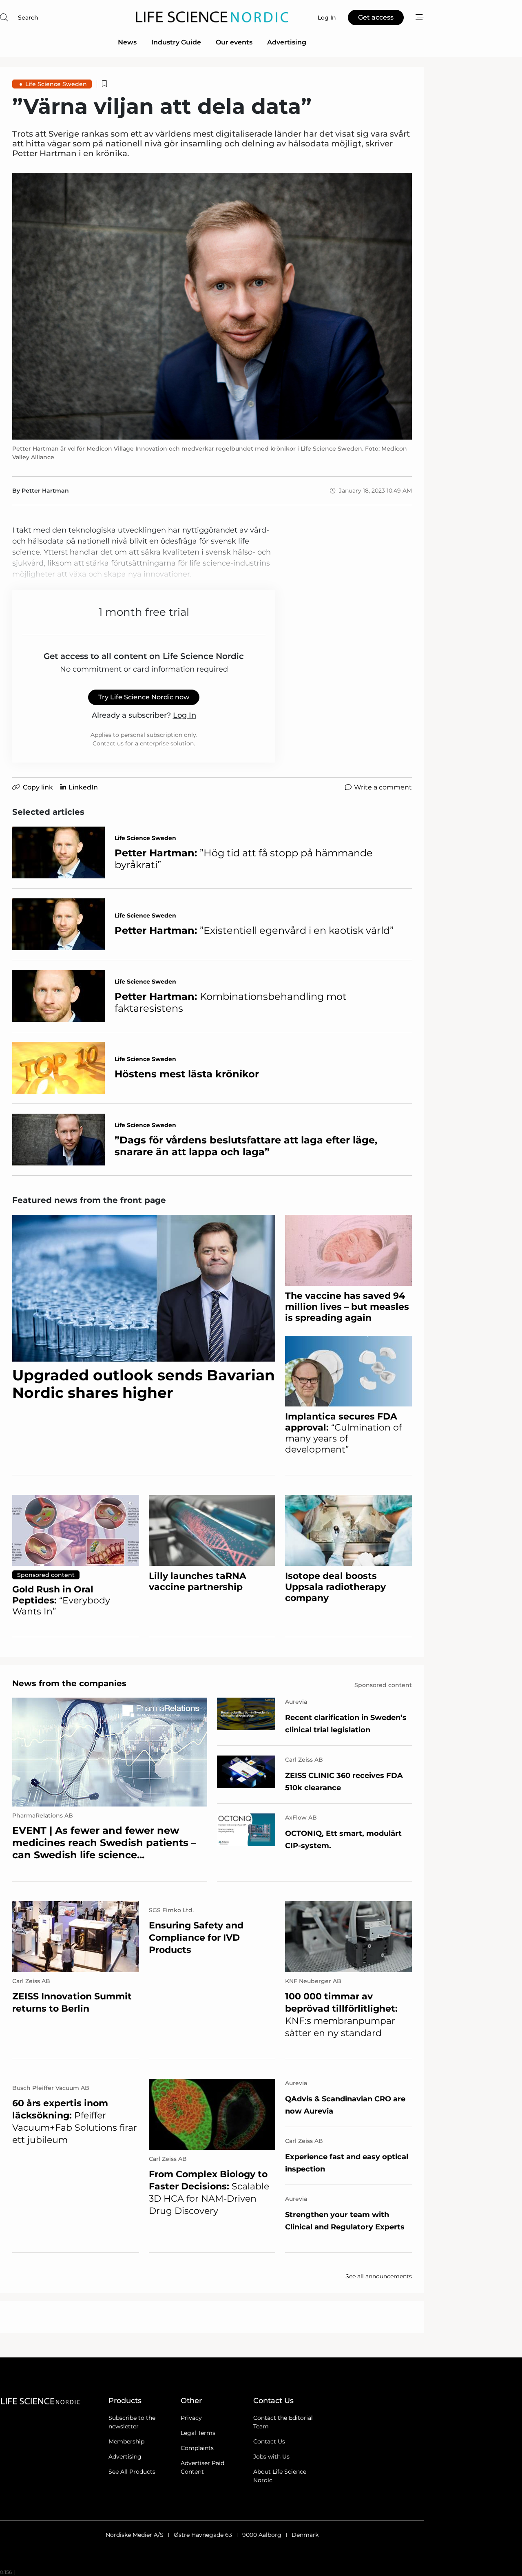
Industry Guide (176, 42)
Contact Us (269, 2441)
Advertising (287, 42)
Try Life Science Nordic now (144, 697)
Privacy (191, 2418)
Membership (126, 2441)
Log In (185, 715)
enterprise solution (167, 743)
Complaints (197, 2448)
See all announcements (379, 2276)
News (127, 42)
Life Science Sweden (56, 84)
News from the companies (69, 1683)
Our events (234, 42)
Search (28, 18)
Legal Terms (198, 2433)
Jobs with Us (271, 2457)
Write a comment (383, 787)
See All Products (132, 2472)
